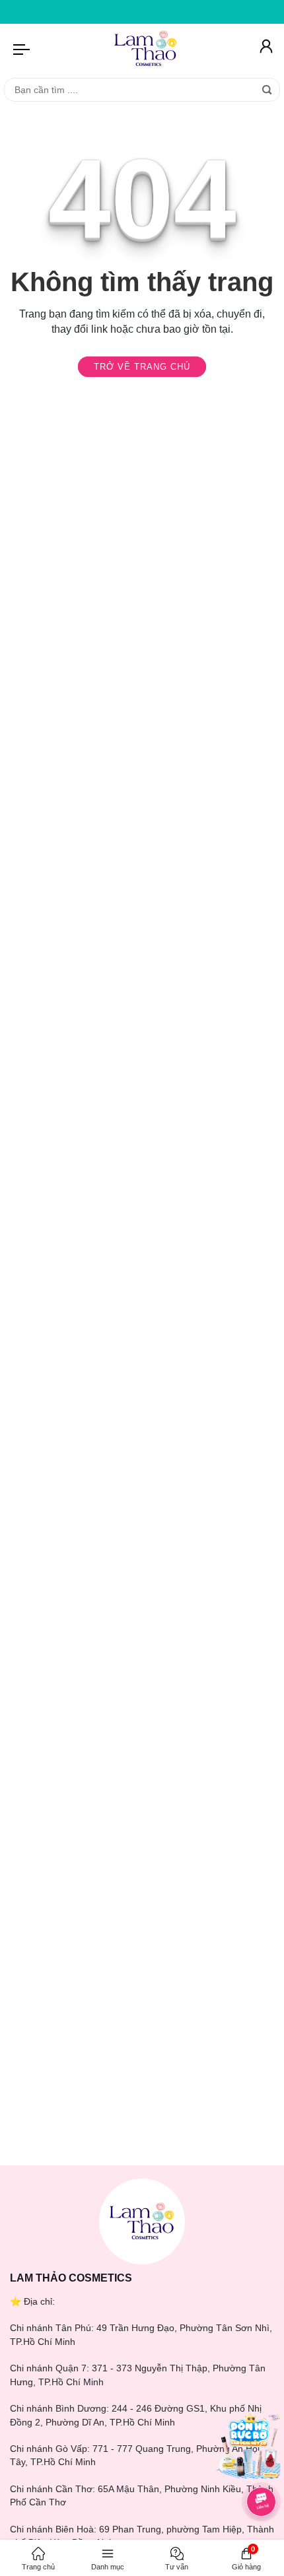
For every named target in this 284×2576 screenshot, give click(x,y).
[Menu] (22, 49)
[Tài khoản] (265, 49)
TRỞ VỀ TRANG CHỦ (142, 367)
